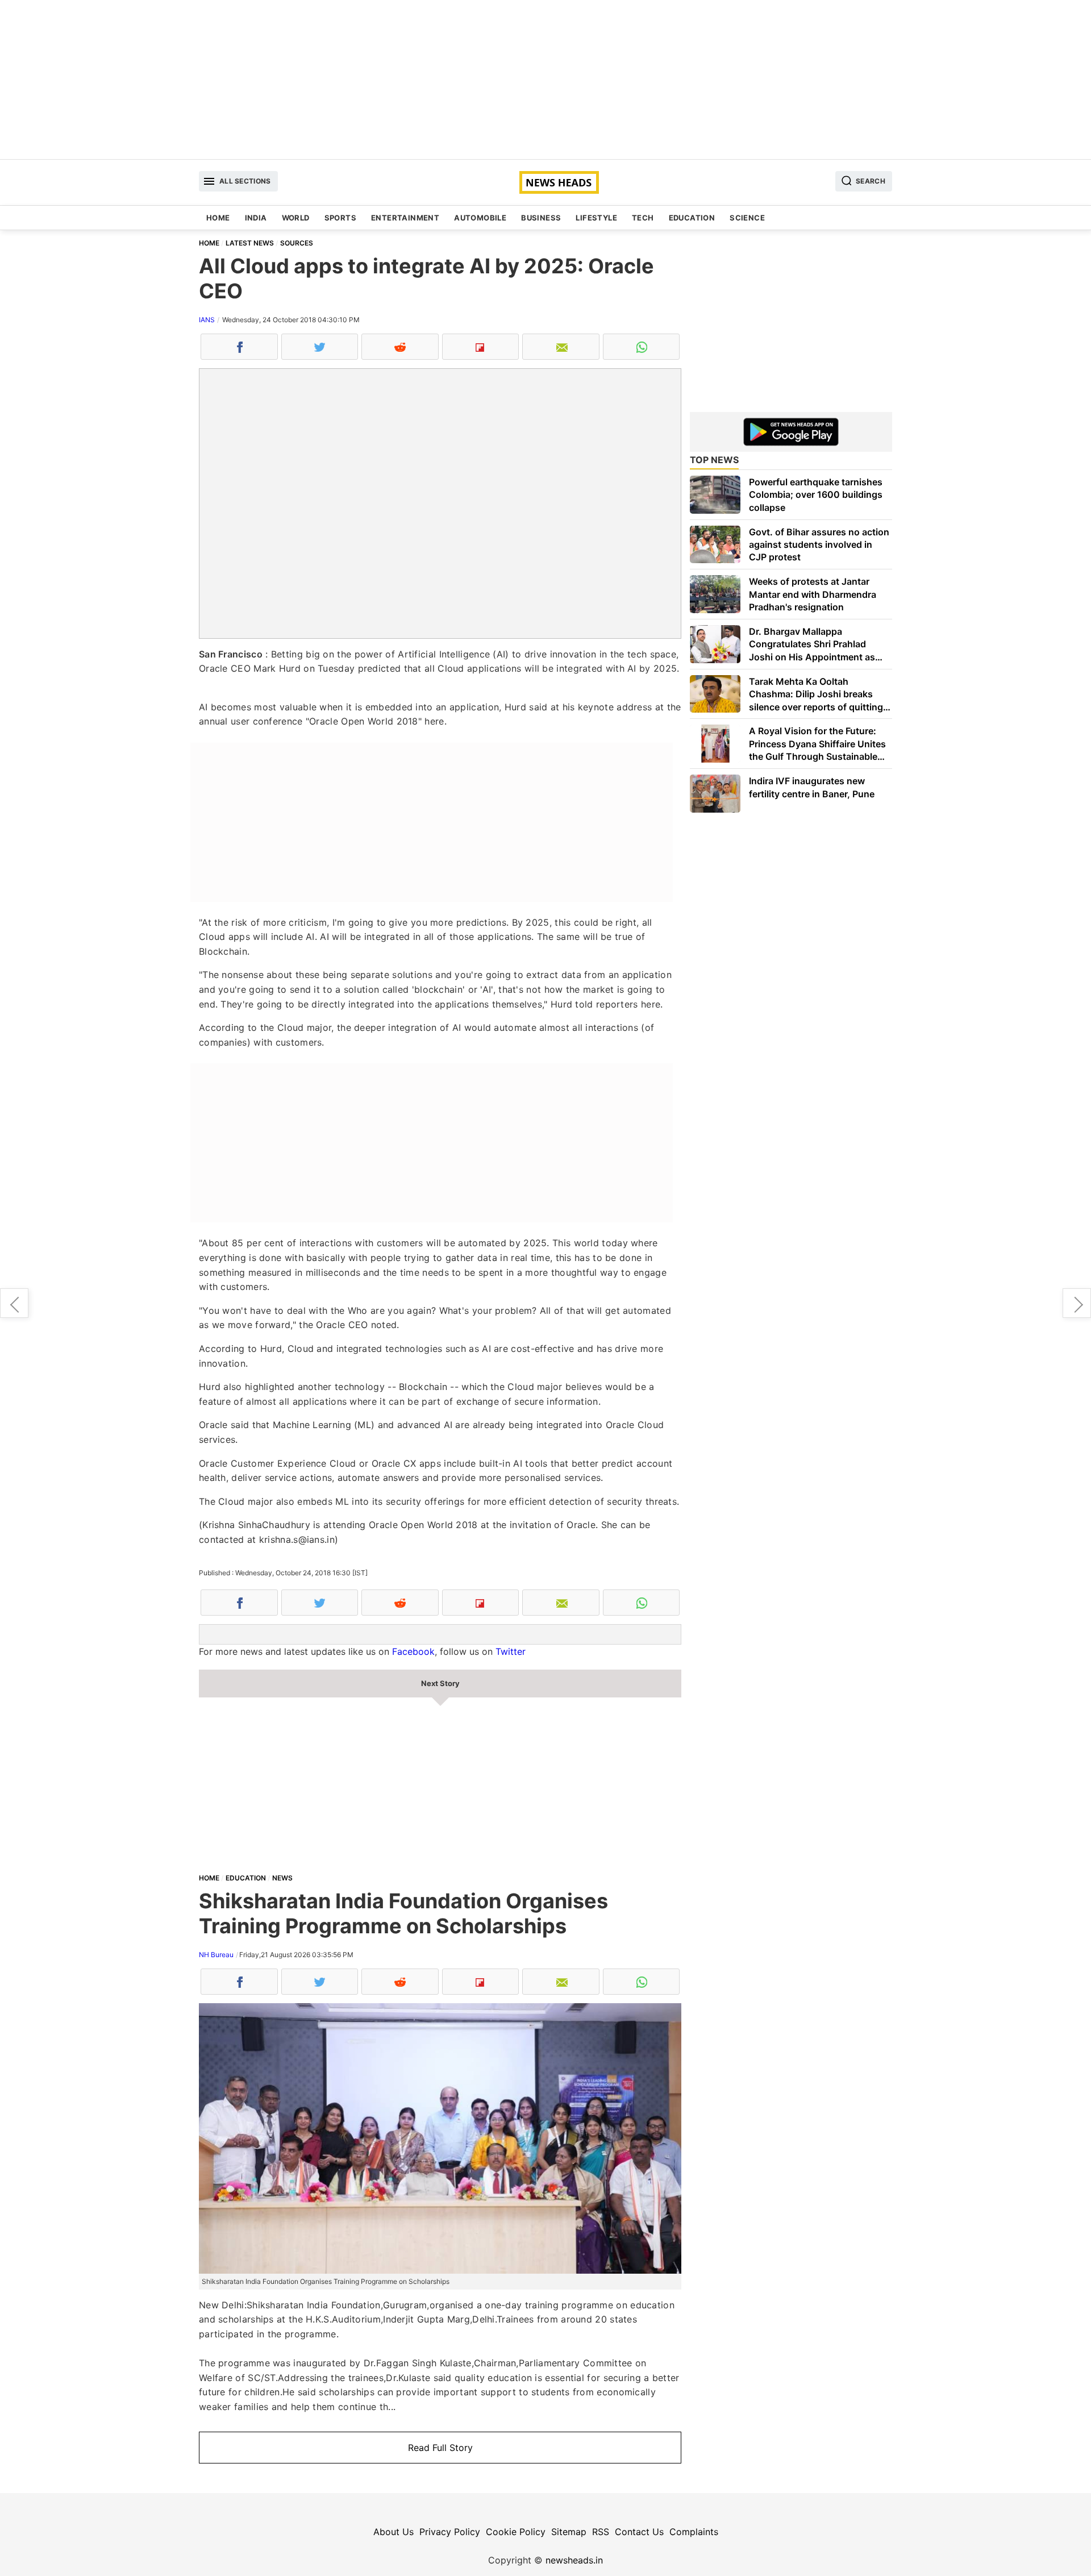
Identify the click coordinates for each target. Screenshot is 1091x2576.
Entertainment (405, 218)
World (296, 218)
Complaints (694, 2532)
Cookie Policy (516, 2532)
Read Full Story (440, 2448)
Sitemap (569, 2532)
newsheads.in (574, 2560)
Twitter (511, 1651)
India (256, 218)
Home (218, 218)
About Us (393, 2532)
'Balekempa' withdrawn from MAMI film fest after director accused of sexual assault (1077, 1303)
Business (541, 218)
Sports (340, 218)
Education (692, 218)
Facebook (413, 1651)
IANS (207, 320)
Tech (643, 218)
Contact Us (639, 2532)
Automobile (480, 218)
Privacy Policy (450, 2532)
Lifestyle (596, 218)
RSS (601, 2532)
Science (747, 218)
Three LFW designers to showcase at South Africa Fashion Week (14, 1303)
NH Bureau (216, 1955)
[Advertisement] (545, 80)
